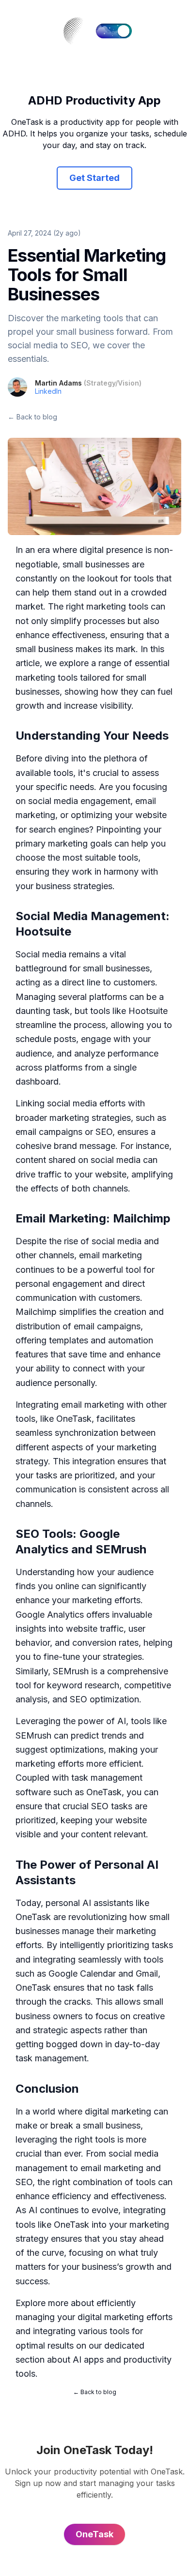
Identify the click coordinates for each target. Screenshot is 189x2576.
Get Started (94, 178)
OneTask (74, 1419)
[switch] (114, 31)
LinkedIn (48, 391)
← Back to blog (32, 417)
